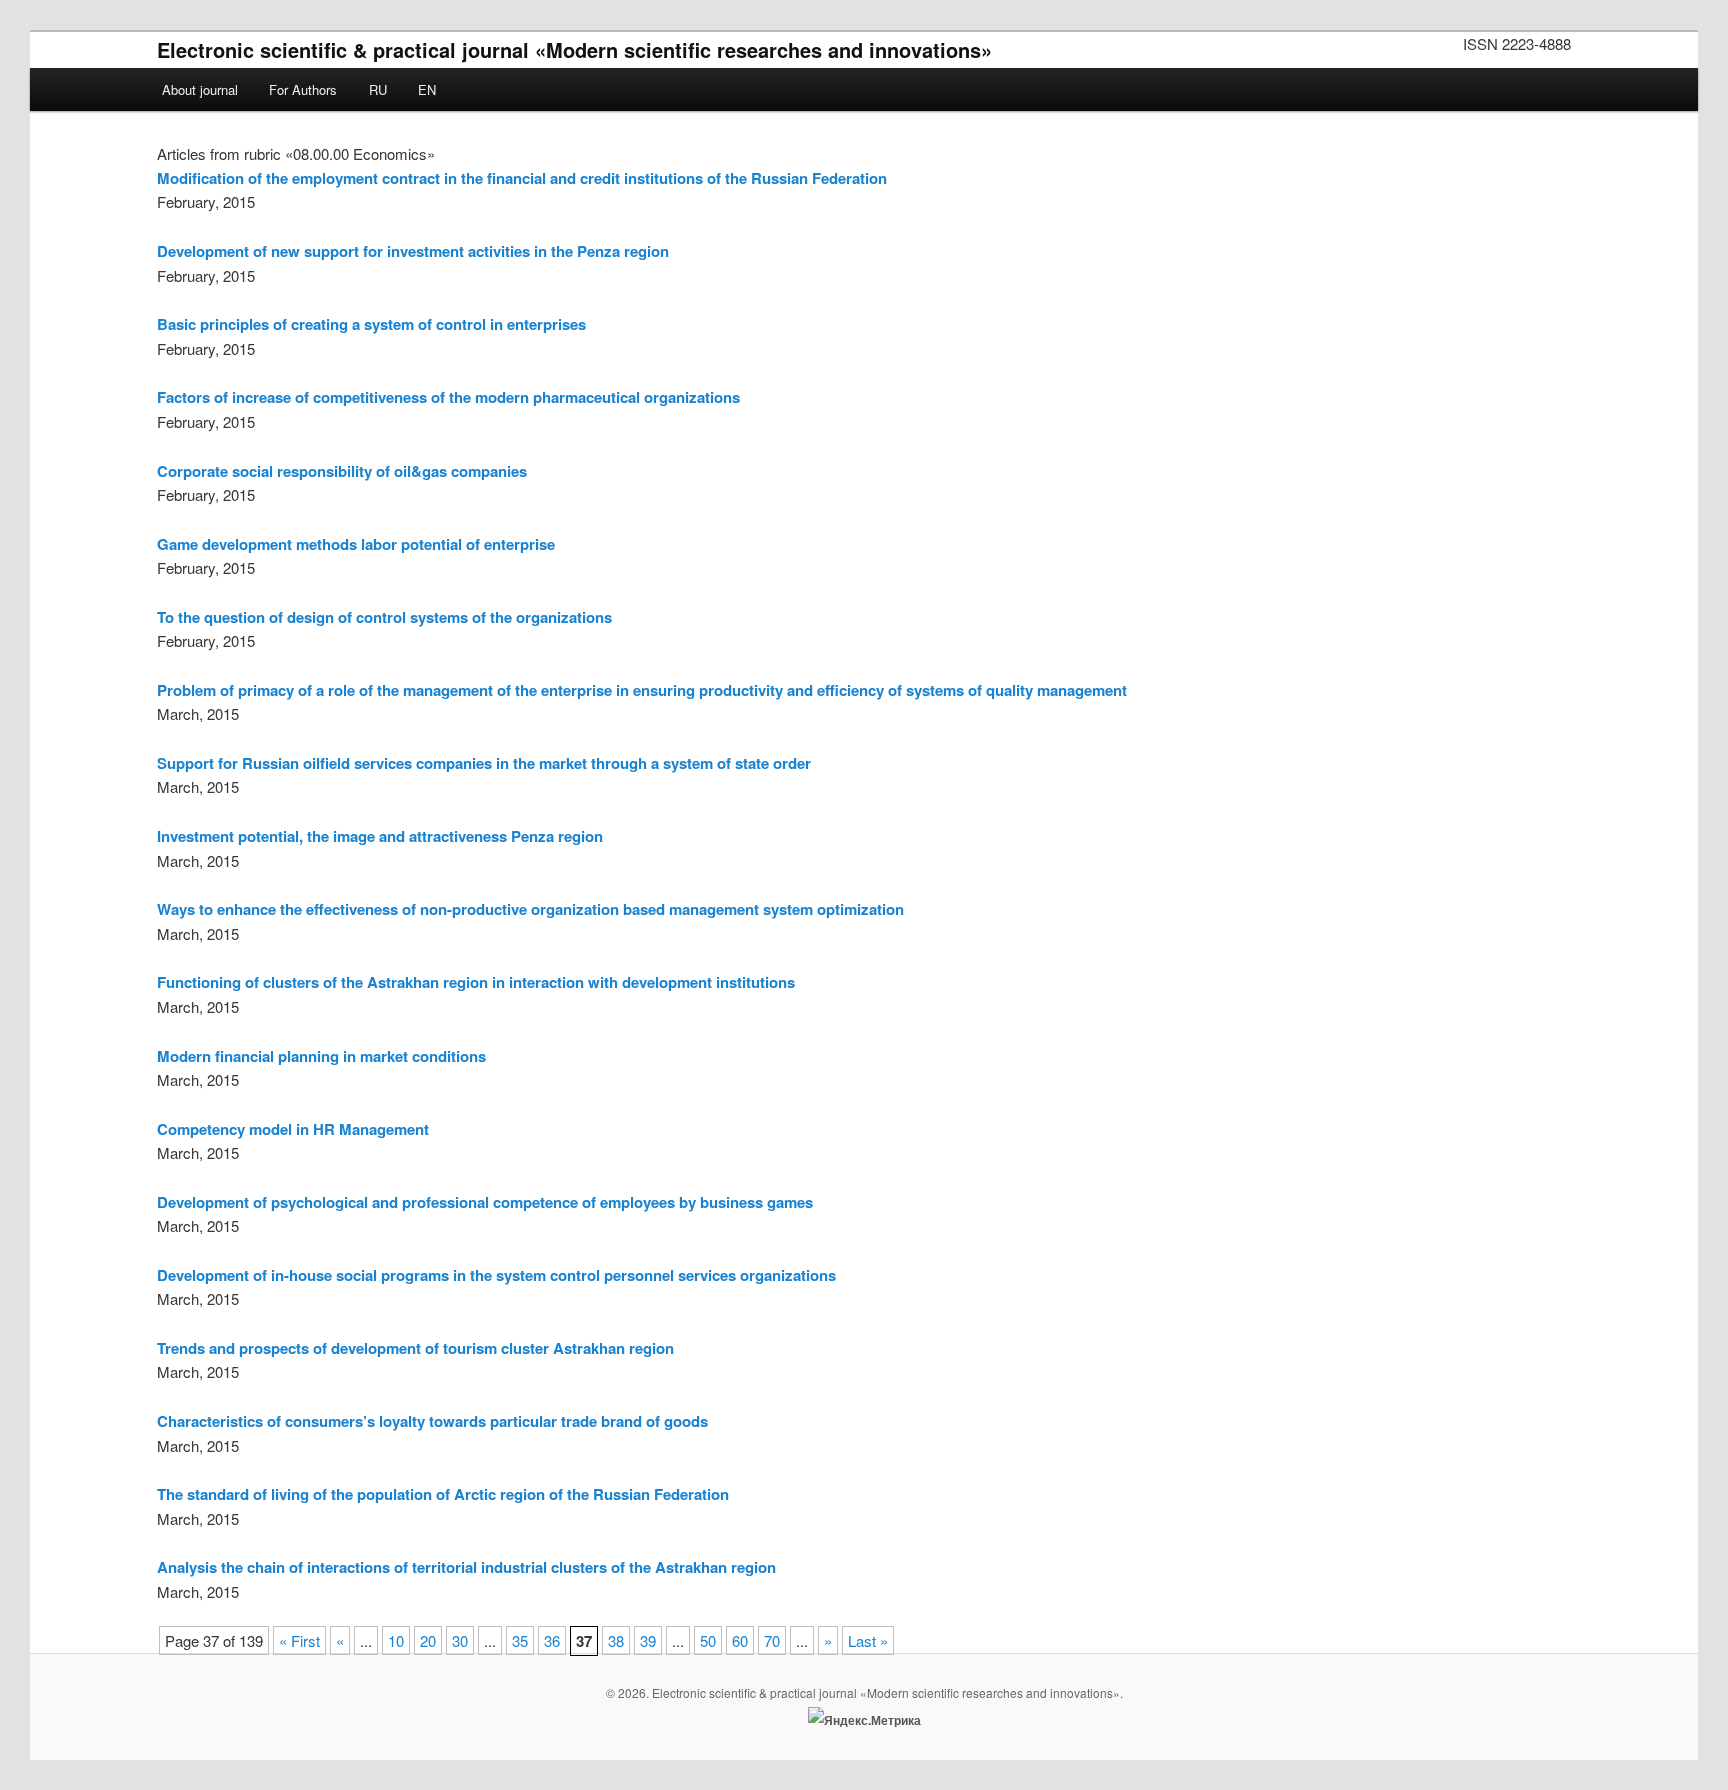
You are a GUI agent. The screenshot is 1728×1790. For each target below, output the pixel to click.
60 (740, 1640)
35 (520, 1640)
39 (648, 1640)
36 (552, 1640)
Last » (868, 1640)
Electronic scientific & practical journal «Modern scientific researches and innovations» (574, 49)
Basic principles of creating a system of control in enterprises (371, 324)
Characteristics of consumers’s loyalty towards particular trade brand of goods (432, 1421)
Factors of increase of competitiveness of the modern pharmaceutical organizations (448, 397)
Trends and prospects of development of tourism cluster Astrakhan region (415, 1348)
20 (428, 1640)
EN (427, 89)
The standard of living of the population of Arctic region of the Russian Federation (443, 1494)
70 (772, 1640)
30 (460, 1640)
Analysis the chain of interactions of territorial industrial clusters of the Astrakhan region (466, 1567)
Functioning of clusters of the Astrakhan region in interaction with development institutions (476, 982)
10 (396, 1640)
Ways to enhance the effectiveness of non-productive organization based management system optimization (530, 909)
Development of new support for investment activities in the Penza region (413, 251)
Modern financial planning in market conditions (321, 1056)
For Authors (303, 89)
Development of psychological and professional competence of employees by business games (485, 1202)
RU (378, 89)
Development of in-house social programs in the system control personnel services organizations (496, 1275)
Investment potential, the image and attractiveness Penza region (380, 836)
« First (299, 1640)
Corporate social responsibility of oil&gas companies (342, 471)
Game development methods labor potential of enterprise (356, 544)
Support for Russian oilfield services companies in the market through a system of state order (484, 763)
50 (708, 1640)
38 (616, 1640)
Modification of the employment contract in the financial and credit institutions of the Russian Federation (522, 178)
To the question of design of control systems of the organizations (384, 617)
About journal (200, 89)
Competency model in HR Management (293, 1129)
